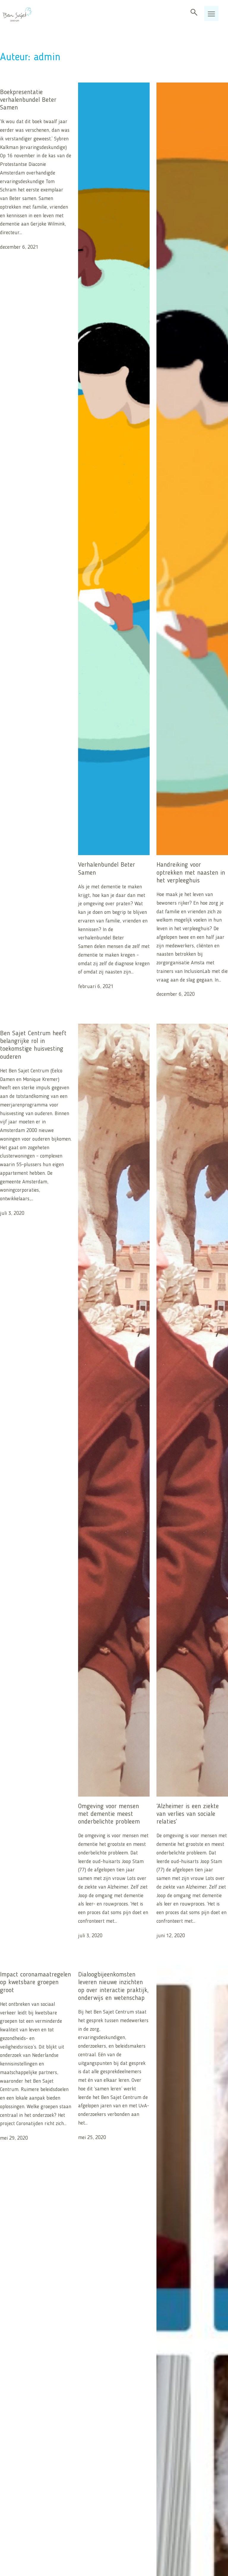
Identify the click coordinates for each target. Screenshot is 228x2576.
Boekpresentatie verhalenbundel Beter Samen (28, 100)
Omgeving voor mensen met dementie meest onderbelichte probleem (109, 1814)
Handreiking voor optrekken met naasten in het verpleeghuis (191, 873)
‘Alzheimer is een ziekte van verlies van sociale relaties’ (188, 1814)
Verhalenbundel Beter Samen (107, 869)
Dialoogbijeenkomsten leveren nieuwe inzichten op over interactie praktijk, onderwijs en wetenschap (113, 1986)
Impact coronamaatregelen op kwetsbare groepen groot (35, 1983)
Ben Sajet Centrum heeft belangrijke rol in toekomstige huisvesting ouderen (33, 1045)
